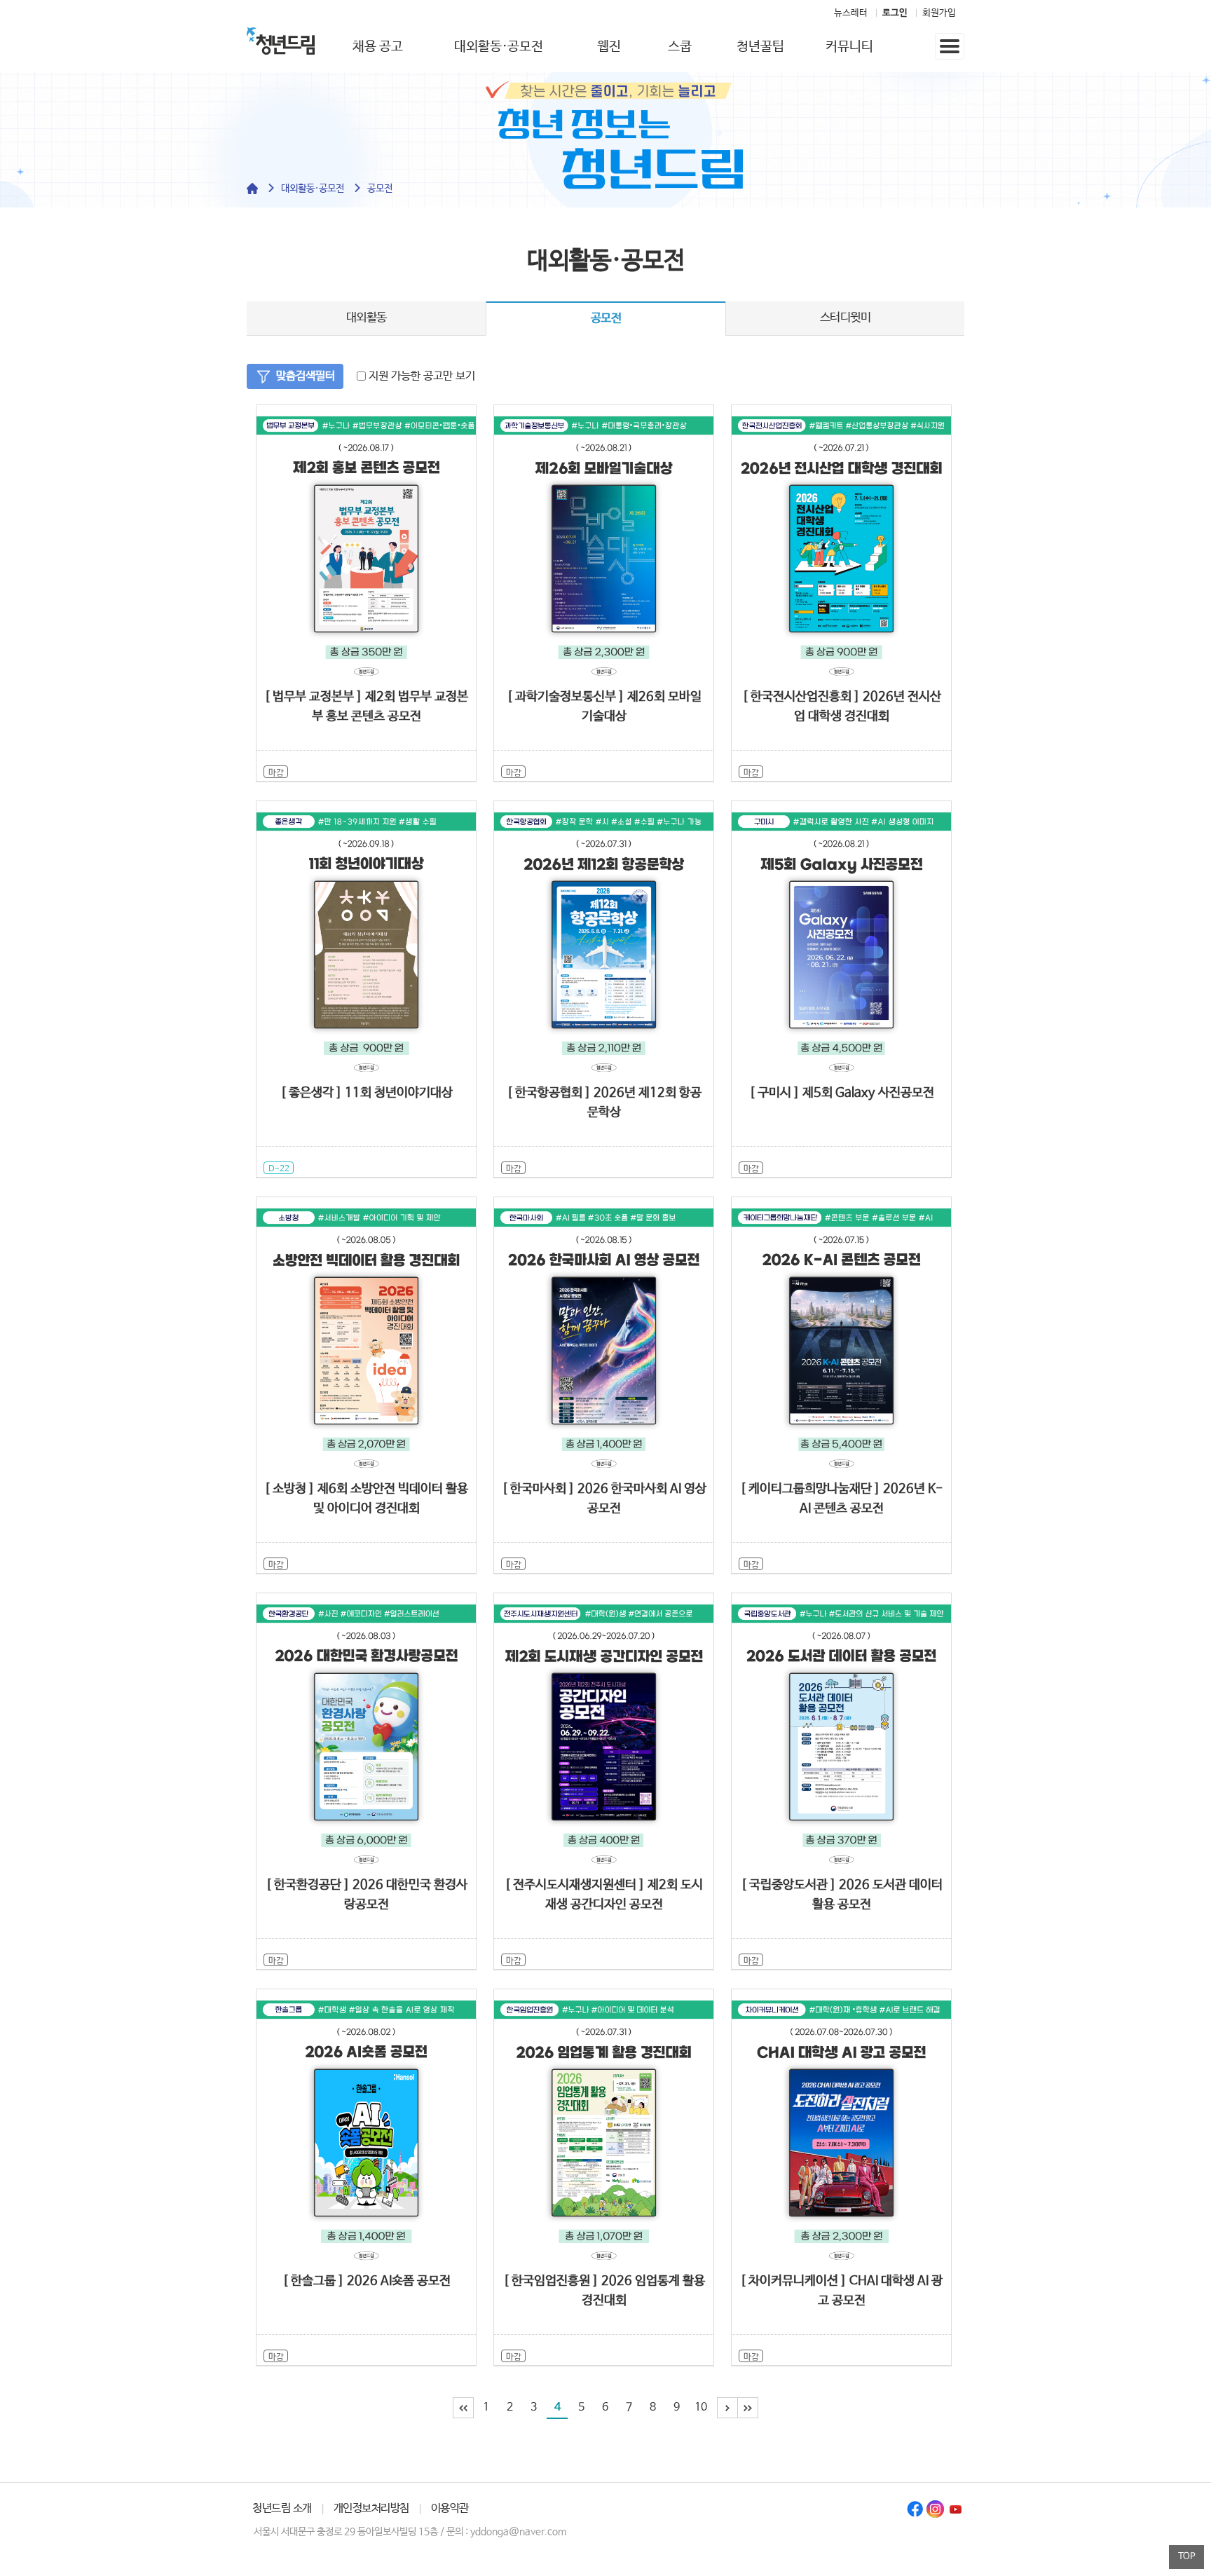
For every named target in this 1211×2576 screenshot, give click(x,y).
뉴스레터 (851, 13)
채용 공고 (378, 47)
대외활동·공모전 (499, 47)
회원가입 (939, 13)
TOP (1187, 2557)
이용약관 (450, 2508)
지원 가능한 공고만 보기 (420, 376)
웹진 (609, 47)
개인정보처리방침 (371, 2508)
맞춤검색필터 (306, 376)
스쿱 (680, 47)
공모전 (380, 189)
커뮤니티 (849, 47)
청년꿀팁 (760, 47)
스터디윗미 (846, 318)
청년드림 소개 (282, 2508)
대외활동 (367, 318)
